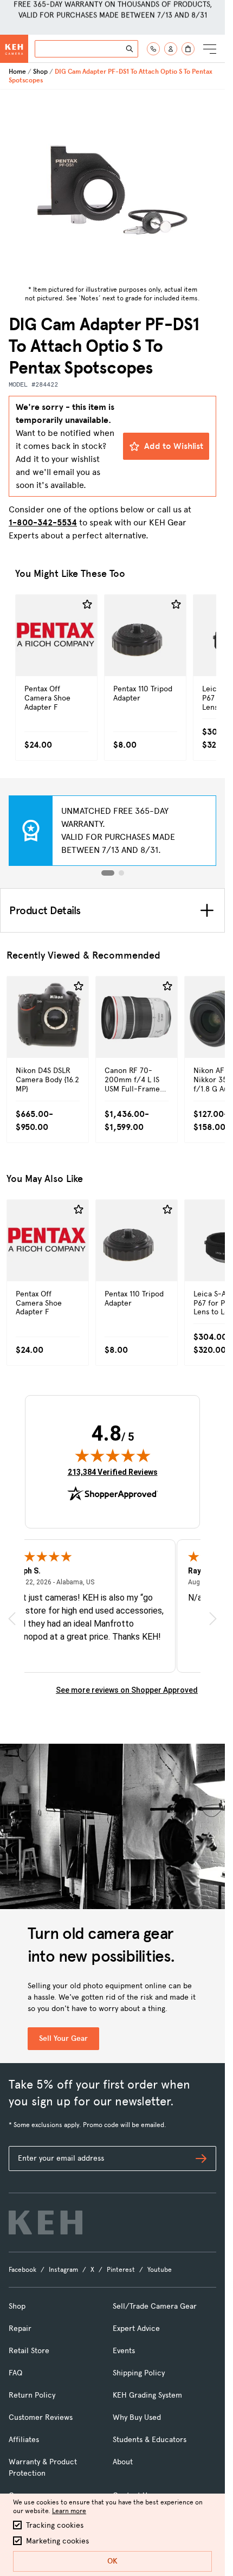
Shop (40, 72)
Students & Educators (150, 2440)
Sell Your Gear (63, 2038)
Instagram (63, 2270)
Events (124, 2351)
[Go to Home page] (14, 49)
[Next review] (213, 1619)
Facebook (22, 2270)
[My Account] (171, 49)
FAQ (15, 2373)
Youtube (160, 2270)
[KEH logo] (46, 2222)
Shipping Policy (139, 2373)
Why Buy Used (137, 2417)
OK (112, 2561)
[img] (113, 1455)
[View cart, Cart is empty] (188, 49)
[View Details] (56, 659)
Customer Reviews (41, 2417)
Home (17, 72)
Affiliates (24, 2440)
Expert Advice (136, 2328)
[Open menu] (210, 49)
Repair (20, 2328)
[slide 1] (108, 873)
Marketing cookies (57, 2541)
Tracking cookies (55, 2525)
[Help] (153, 49)
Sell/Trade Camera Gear (155, 2306)
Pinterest (121, 2270)
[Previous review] (12, 1619)
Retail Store (29, 2351)
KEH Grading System (147, 2395)
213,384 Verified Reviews (113, 1472)
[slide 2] (121, 873)
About (123, 2462)
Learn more (69, 2511)
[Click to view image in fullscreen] (113, 185)
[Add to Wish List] (87, 605)
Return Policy (32, 2395)
